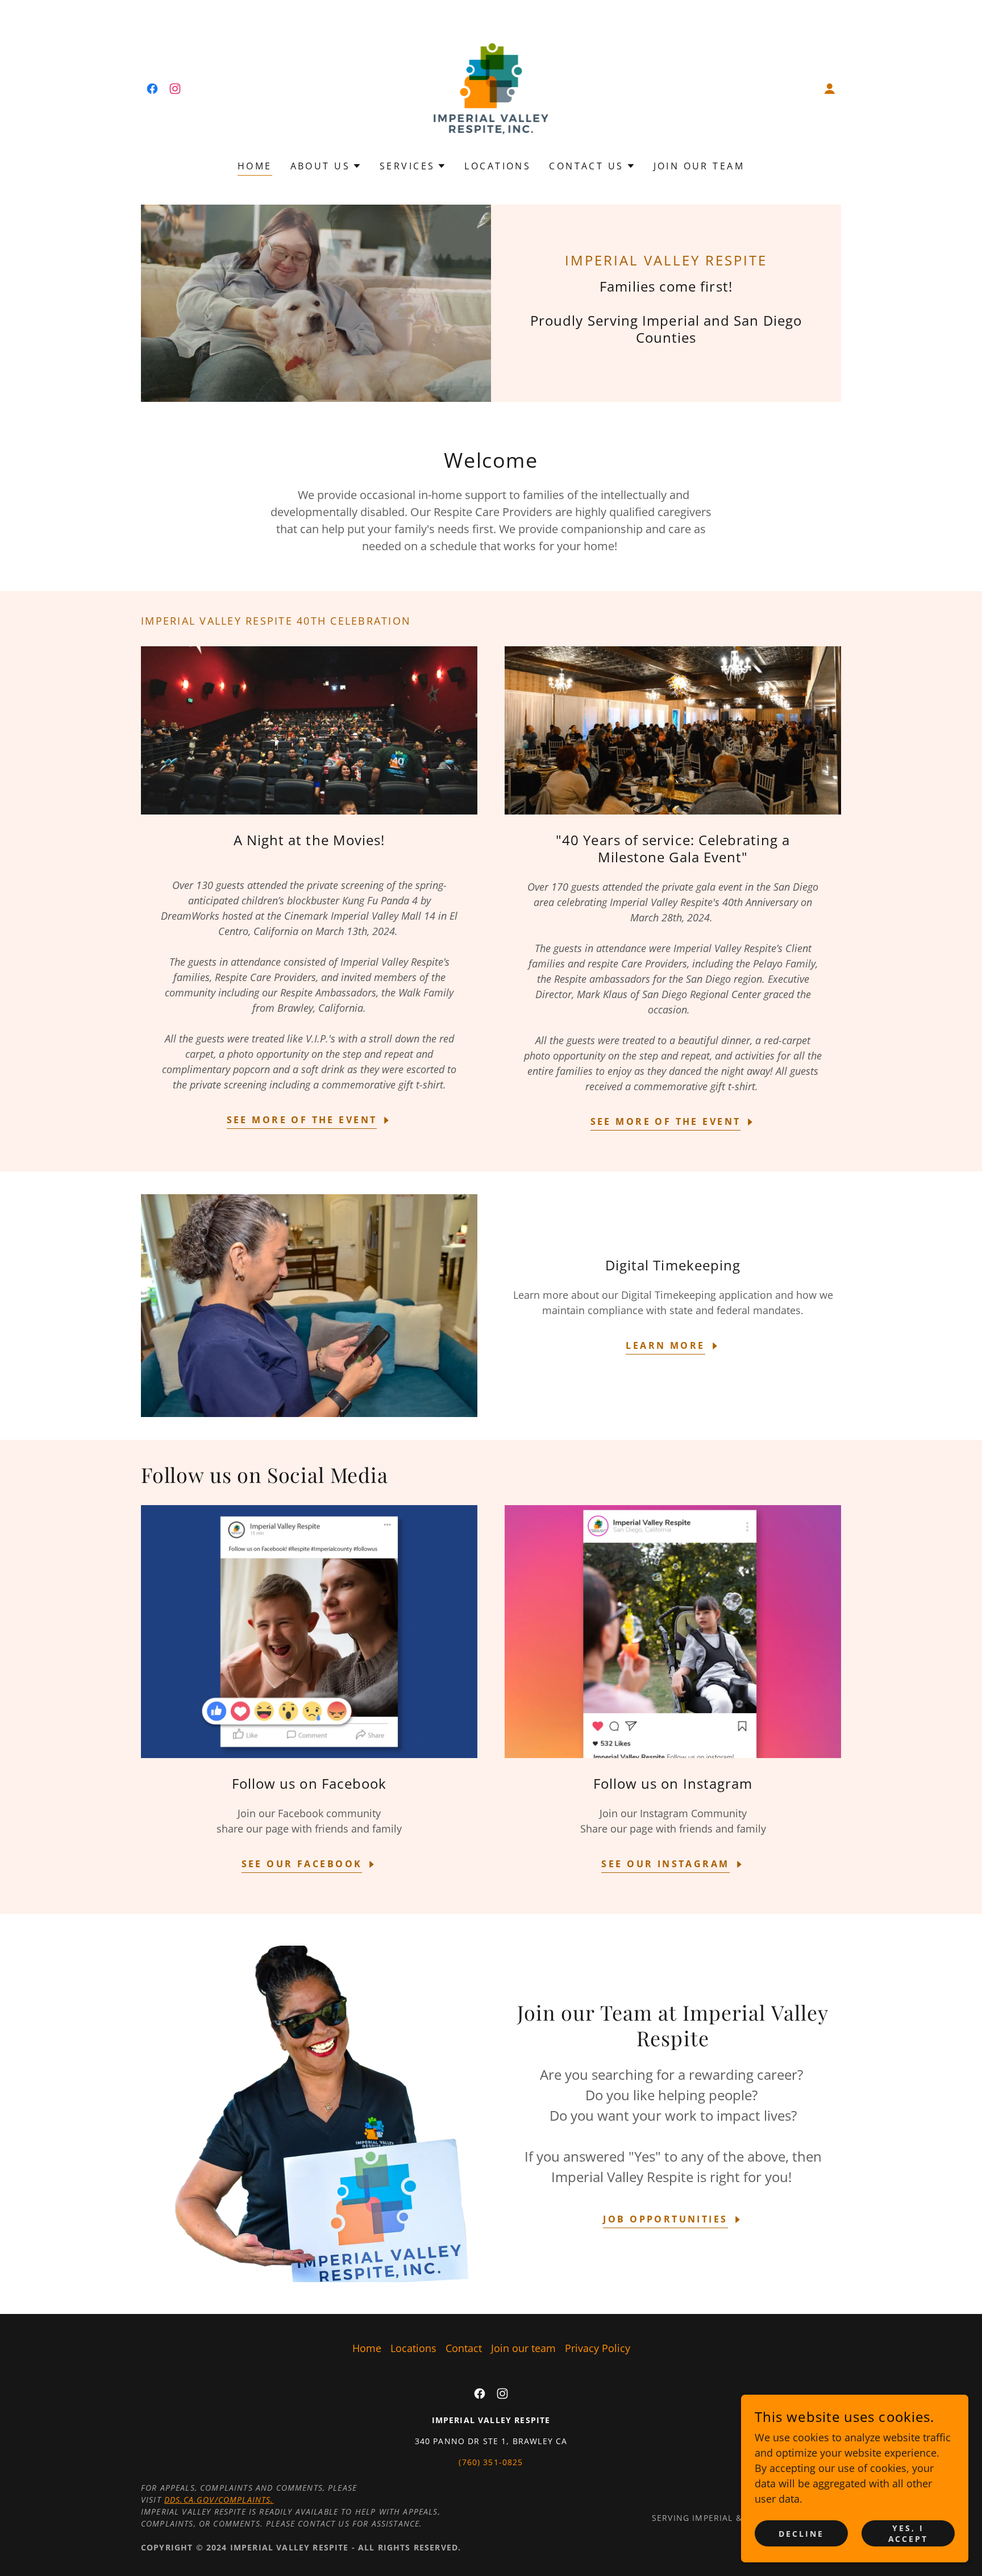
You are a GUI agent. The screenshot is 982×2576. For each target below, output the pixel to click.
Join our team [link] (699, 166)
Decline (801, 2534)
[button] (830, 89)
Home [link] (255, 166)
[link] (152, 89)
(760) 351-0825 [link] (491, 2462)
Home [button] (367, 2348)
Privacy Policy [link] (598, 2348)
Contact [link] (464, 2348)
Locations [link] (498, 166)
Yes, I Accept (908, 2533)
